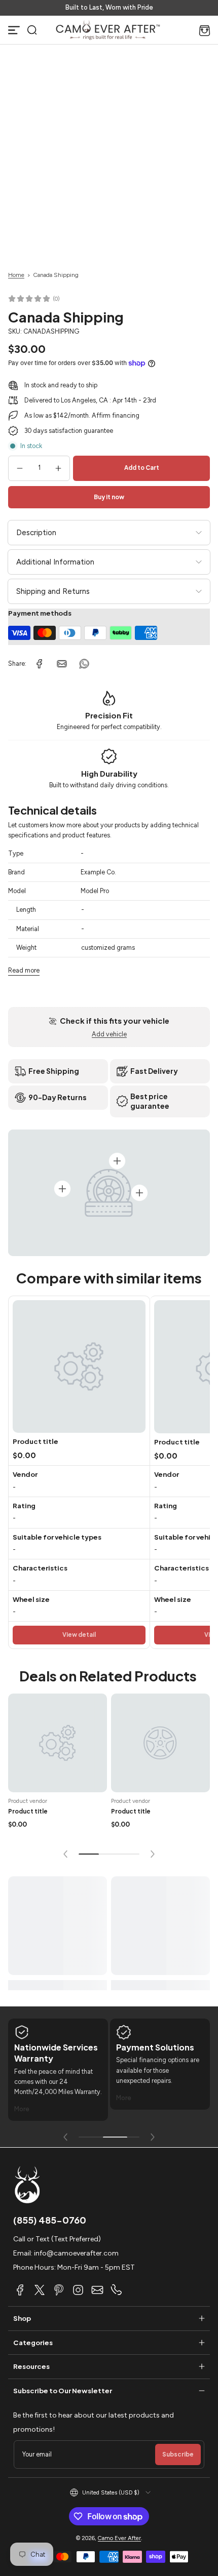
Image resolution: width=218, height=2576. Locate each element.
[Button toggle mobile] (14, 30)
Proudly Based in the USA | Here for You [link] (109, 7)
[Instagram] (78, 2290)
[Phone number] (117, 2290)
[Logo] (108, 30)
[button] (32, 30)
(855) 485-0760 (50, 2220)
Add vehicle (109, 1034)
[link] (40, 664)
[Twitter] (40, 2290)
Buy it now (109, 497)
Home (16, 275)
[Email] (97, 2290)
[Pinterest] (59, 2290)
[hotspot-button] (62, 1189)
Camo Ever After (119, 2538)
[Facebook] (20, 2290)
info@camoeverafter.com (76, 2253)
